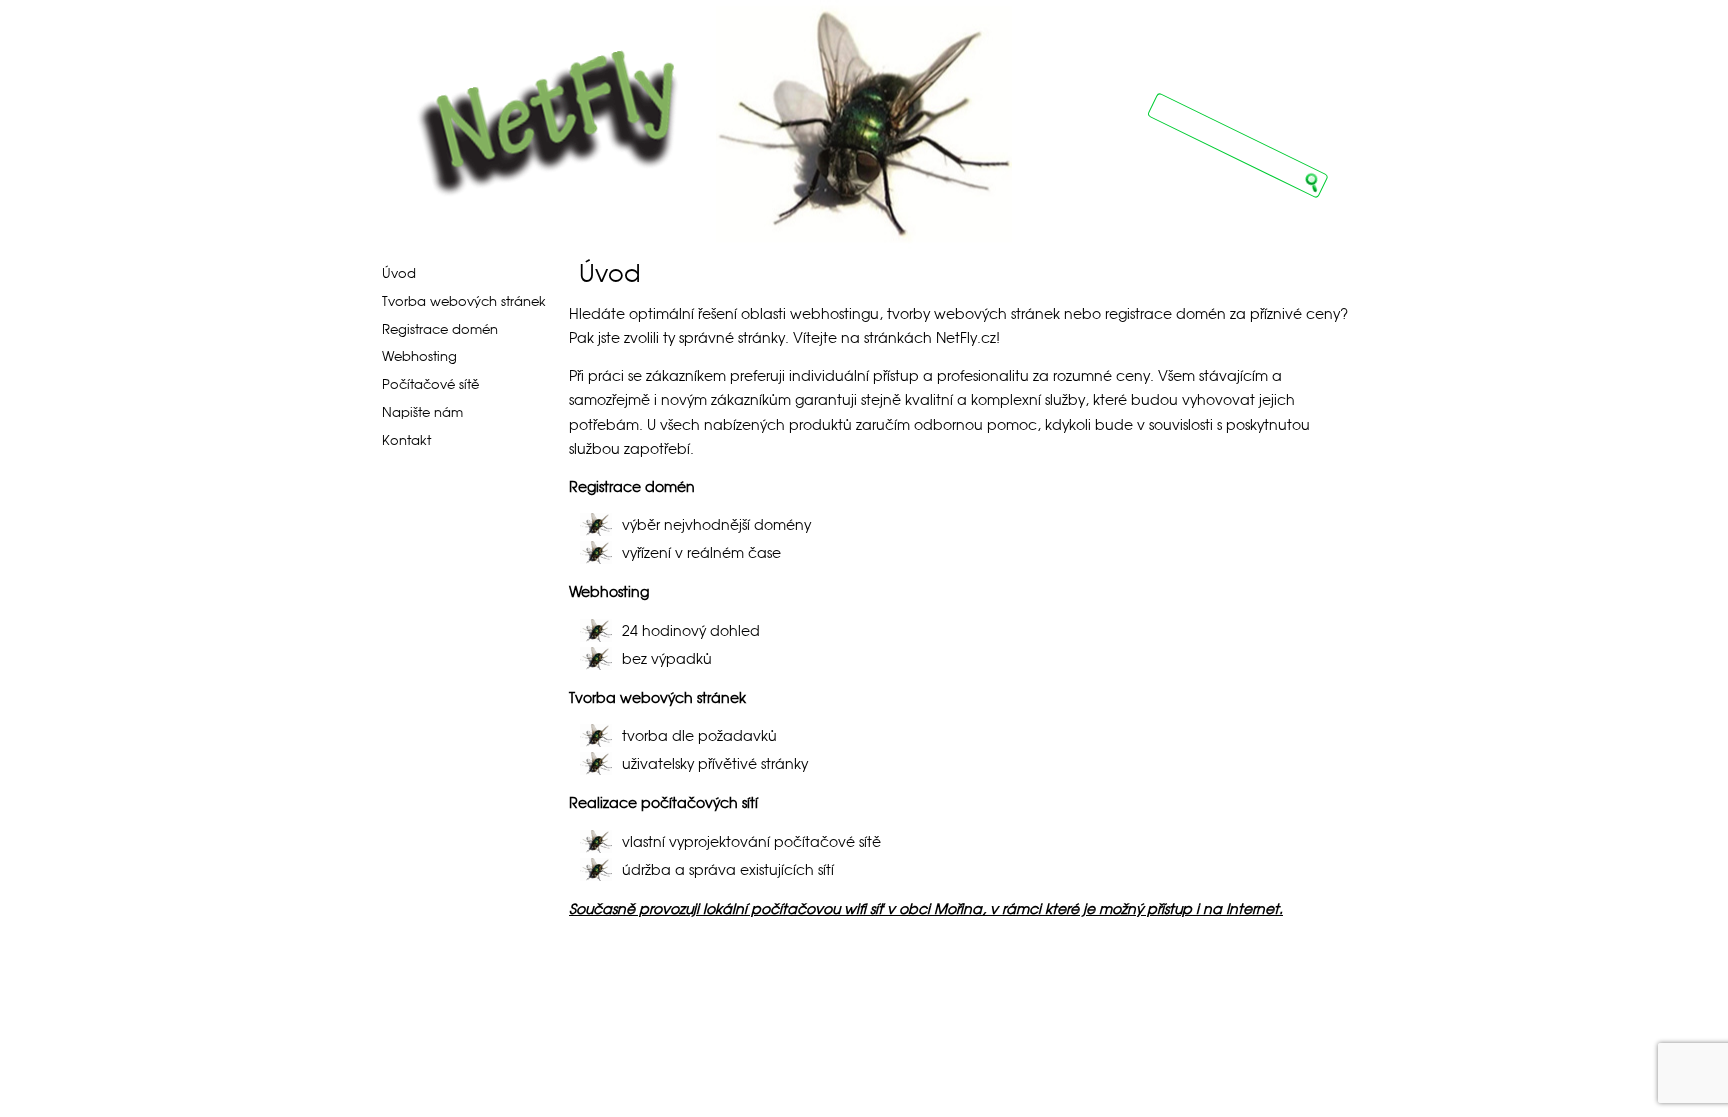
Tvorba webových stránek (464, 301)
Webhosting (419, 356)
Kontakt (406, 440)
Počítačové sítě (430, 384)
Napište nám (422, 412)
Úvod (399, 273)
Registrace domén (440, 329)
